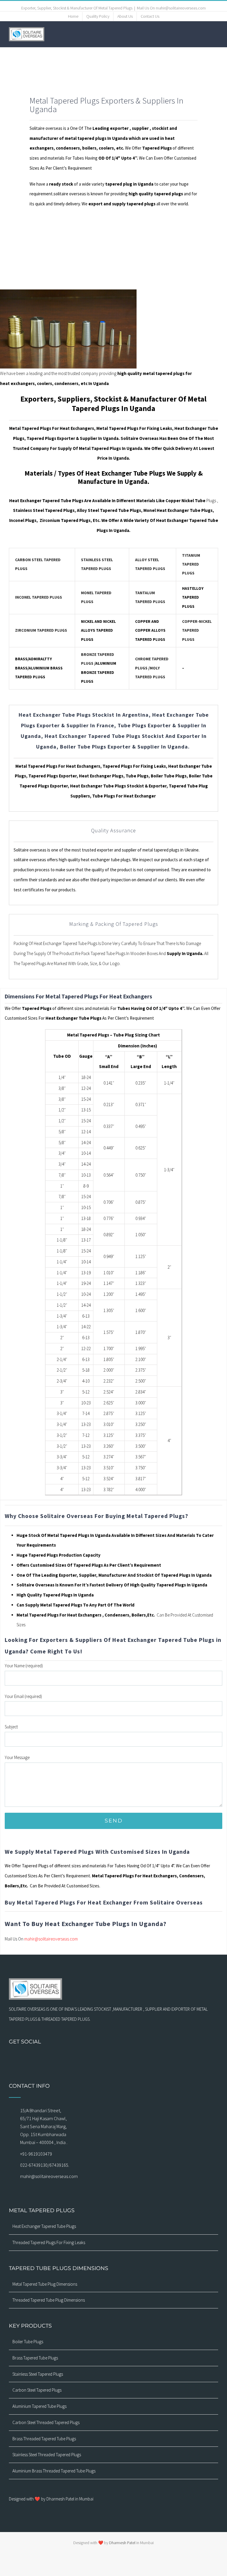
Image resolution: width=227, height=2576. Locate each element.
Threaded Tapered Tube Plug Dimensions (49, 2300)
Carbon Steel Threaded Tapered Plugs (46, 2422)
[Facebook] (83, 2058)
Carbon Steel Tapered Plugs (37, 2390)
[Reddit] (144, 2058)
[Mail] (98, 2058)
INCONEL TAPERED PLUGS (39, 597)
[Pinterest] (121, 2058)
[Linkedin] (137, 2058)
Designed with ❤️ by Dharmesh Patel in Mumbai (51, 2499)
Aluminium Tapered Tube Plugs (39, 2406)
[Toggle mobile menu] (216, 34)
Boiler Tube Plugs (28, 2342)
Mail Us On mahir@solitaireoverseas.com (171, 8)
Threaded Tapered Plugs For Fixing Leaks (49, 2242)
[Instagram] (90, 2058)
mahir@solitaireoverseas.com (51, 1939)
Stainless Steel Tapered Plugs (38, 2374)
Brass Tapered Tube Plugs (35, 2358)
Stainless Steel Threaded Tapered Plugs (47, 2455)
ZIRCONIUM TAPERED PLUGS (41, 630)
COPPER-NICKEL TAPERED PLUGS (197, 631)
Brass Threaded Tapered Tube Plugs (44, 2439)
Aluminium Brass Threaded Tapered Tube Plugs (54, 2471)
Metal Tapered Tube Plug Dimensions (45, 2284)
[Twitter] (106, 2058)
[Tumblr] (129, 2058)
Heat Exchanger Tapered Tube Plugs (44, 2226)
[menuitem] (73, 17)
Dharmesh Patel (123, 2543)
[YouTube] (113, 2058)
